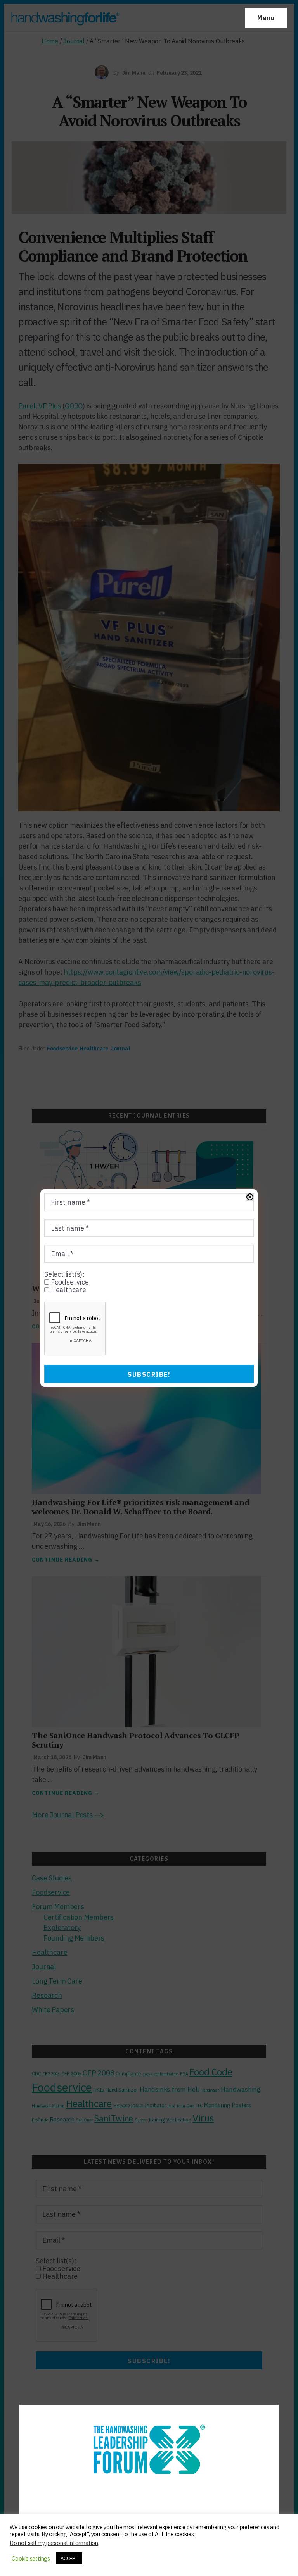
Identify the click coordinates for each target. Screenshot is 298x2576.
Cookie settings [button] (31, 2559)
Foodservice (69, 1282)
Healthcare (68, 1290)
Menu (266, 18)
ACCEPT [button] (69, 2558)
